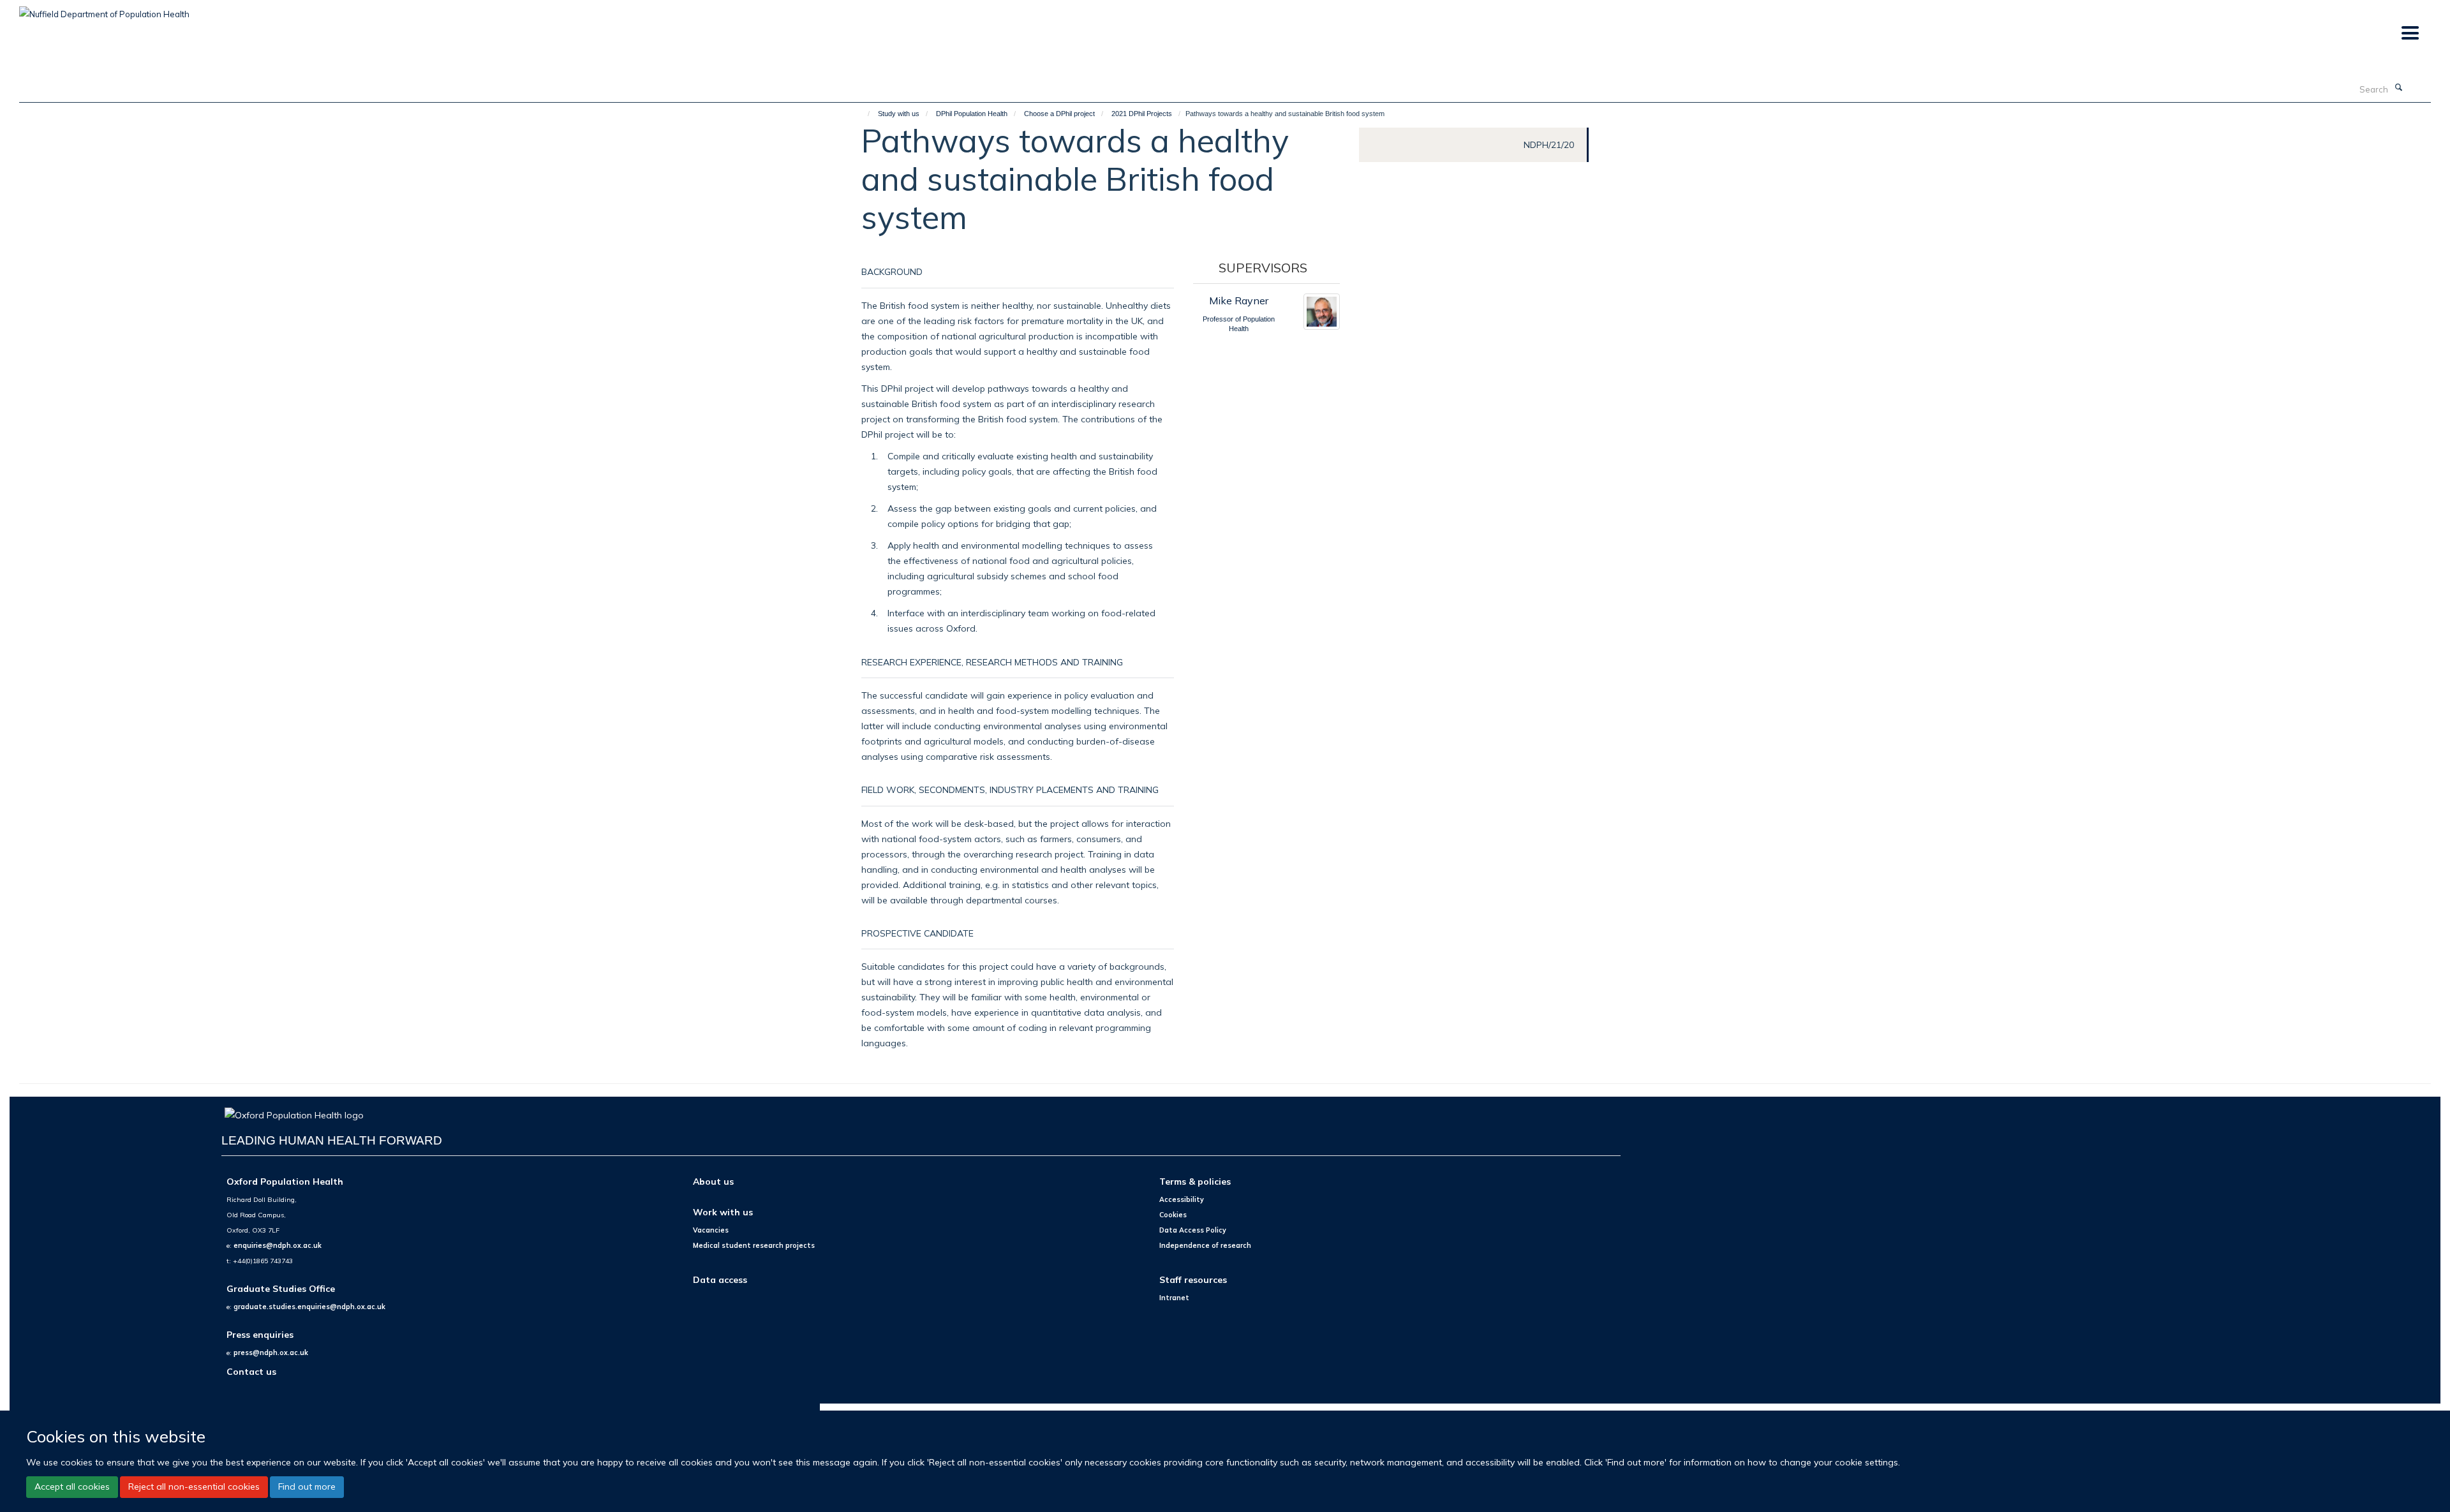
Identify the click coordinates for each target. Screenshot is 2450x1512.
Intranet (1174, 1298)
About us (713, 1181)
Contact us (251, 1371)
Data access (720, 1279)
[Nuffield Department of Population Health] (104, 10)
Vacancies (711, 1230)
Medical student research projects (754, 1245)
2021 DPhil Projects (1142, 114)
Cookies (1173, 1215)
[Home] (863, 114)
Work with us (723, 1212)
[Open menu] (2409, 33)
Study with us (899, 114)
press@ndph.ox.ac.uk (271, 1353)
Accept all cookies (72, 1486)
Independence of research (1205, 1245)
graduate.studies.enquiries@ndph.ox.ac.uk (309, 1307)
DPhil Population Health (972, 114)
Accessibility (1182, 1199)
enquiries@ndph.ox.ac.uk (278, 1245)
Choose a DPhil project (1059, 114)
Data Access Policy (1193, 1230)
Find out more (307, 1486)
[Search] (2398, 88)
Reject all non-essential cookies (194, 1486)
